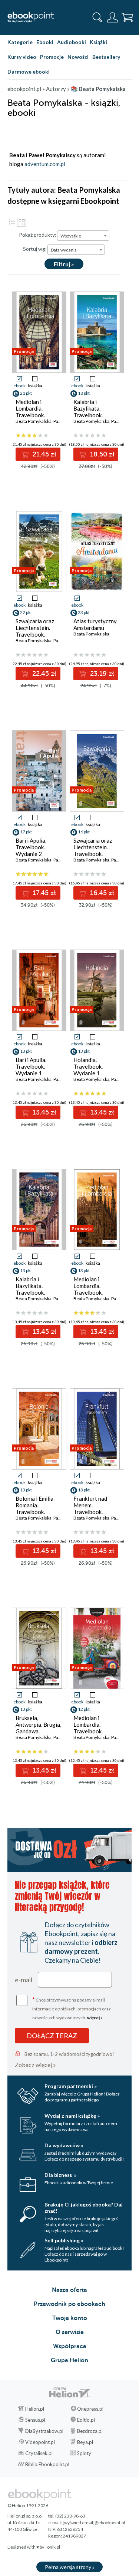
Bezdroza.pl (90, 2431)
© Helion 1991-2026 (28, 2506)
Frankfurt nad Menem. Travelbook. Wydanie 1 (90, 1508)
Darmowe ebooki (29, 72)
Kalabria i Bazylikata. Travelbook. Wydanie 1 (30, 1289)
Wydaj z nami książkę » (72, 2116)
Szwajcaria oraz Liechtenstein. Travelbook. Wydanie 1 (93, 850)
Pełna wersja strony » (70, 2567)
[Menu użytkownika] (112, 17)
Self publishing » (64, 2240)
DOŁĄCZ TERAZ (52, 2036)
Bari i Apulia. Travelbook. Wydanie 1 (31, 1066)
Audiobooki (72, 42)
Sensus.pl (35, 2420)
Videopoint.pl (40, 2442)
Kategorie (20, 42)
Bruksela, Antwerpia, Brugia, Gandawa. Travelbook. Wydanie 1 (38, 1731)
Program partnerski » (71, 2086)
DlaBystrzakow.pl (44, 2431)
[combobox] (83, 236)
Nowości (78, 57)
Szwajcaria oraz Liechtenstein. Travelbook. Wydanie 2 (35, 631)
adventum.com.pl (45, 164)
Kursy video (22, 57)
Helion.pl (35, 2409)
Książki (98, 42)
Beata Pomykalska (34, 421)
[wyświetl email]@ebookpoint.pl (94, 2523)
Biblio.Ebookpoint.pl (47, 2464)
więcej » (95, 2018)
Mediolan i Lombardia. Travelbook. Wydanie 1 (88, 1728)
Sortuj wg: (35, 249)
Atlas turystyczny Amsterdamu (95, 624)
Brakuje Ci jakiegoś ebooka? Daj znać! (84, 2208)
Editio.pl (86, 2420)
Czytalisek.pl (39, 2453)
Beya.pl (85, 2442)
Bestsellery (106, 57)
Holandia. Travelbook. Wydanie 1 (88, 1066)
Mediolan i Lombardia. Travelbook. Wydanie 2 (88, 1289)
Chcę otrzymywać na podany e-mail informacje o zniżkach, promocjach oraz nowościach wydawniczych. (72, 2008)
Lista (12, 222)
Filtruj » (64, 264)
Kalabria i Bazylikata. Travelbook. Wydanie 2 (88, 412)
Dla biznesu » (60, 2175)
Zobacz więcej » (35, 2065)
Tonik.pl (52, 2547)
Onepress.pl (90, 2409)
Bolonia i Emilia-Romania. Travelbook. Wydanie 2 (36, 1508)
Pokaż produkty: (38, 235)
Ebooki (45, 42)
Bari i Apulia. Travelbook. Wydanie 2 (31, 847)
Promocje (52, 57)
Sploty (84, 2453)
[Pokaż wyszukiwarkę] (97, 17)
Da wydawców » (64, 2145)
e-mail (24, 1980)
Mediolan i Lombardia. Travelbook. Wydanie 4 (30, 412)
